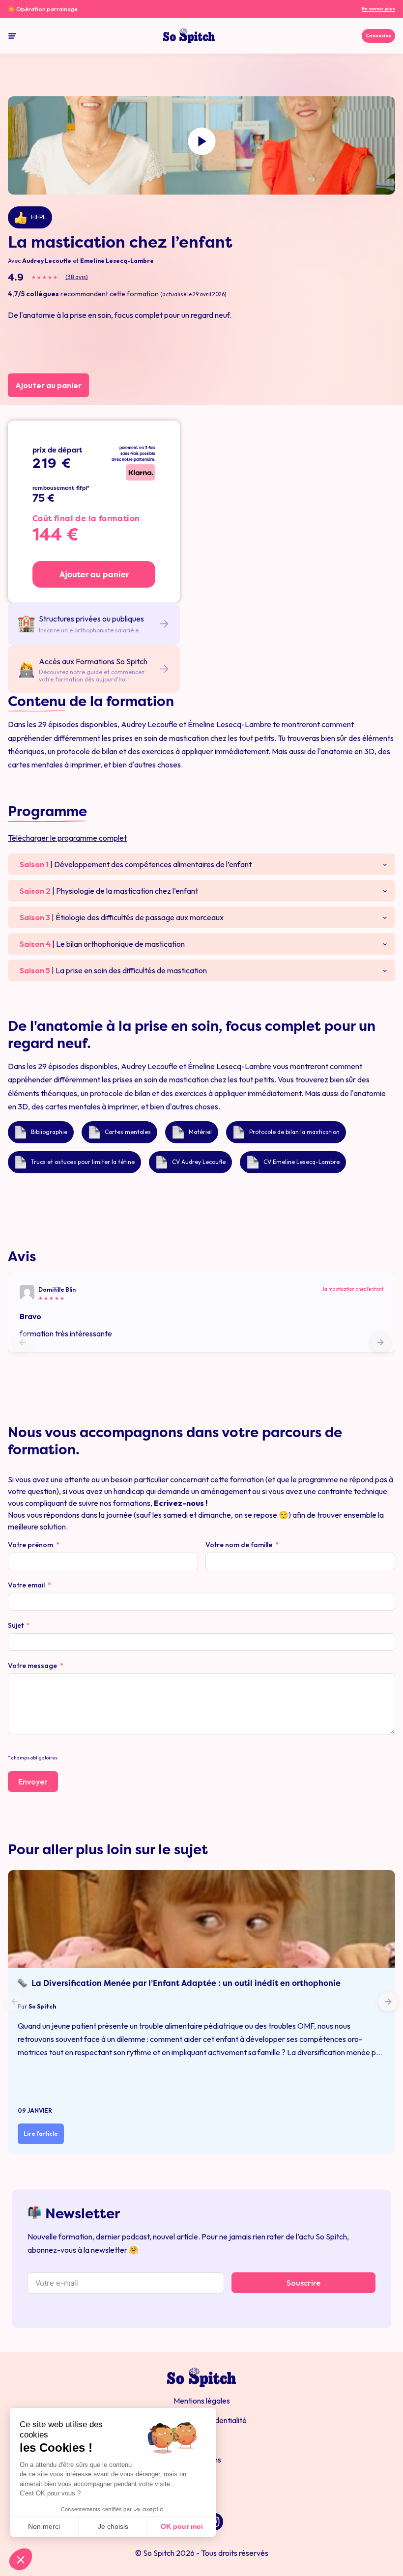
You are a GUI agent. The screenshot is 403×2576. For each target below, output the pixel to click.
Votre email (26, 1585)
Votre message (32, 1666)
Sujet (16, 1625)
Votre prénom (30, 1545)
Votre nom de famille (239, 1545)
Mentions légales (202, 2401)
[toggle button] (12, 36)
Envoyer (33, 1782)
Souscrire (303, 2283)
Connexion (379, 36)
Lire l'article (41, 2134)
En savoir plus (378, 9)
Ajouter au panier (48, 385)
